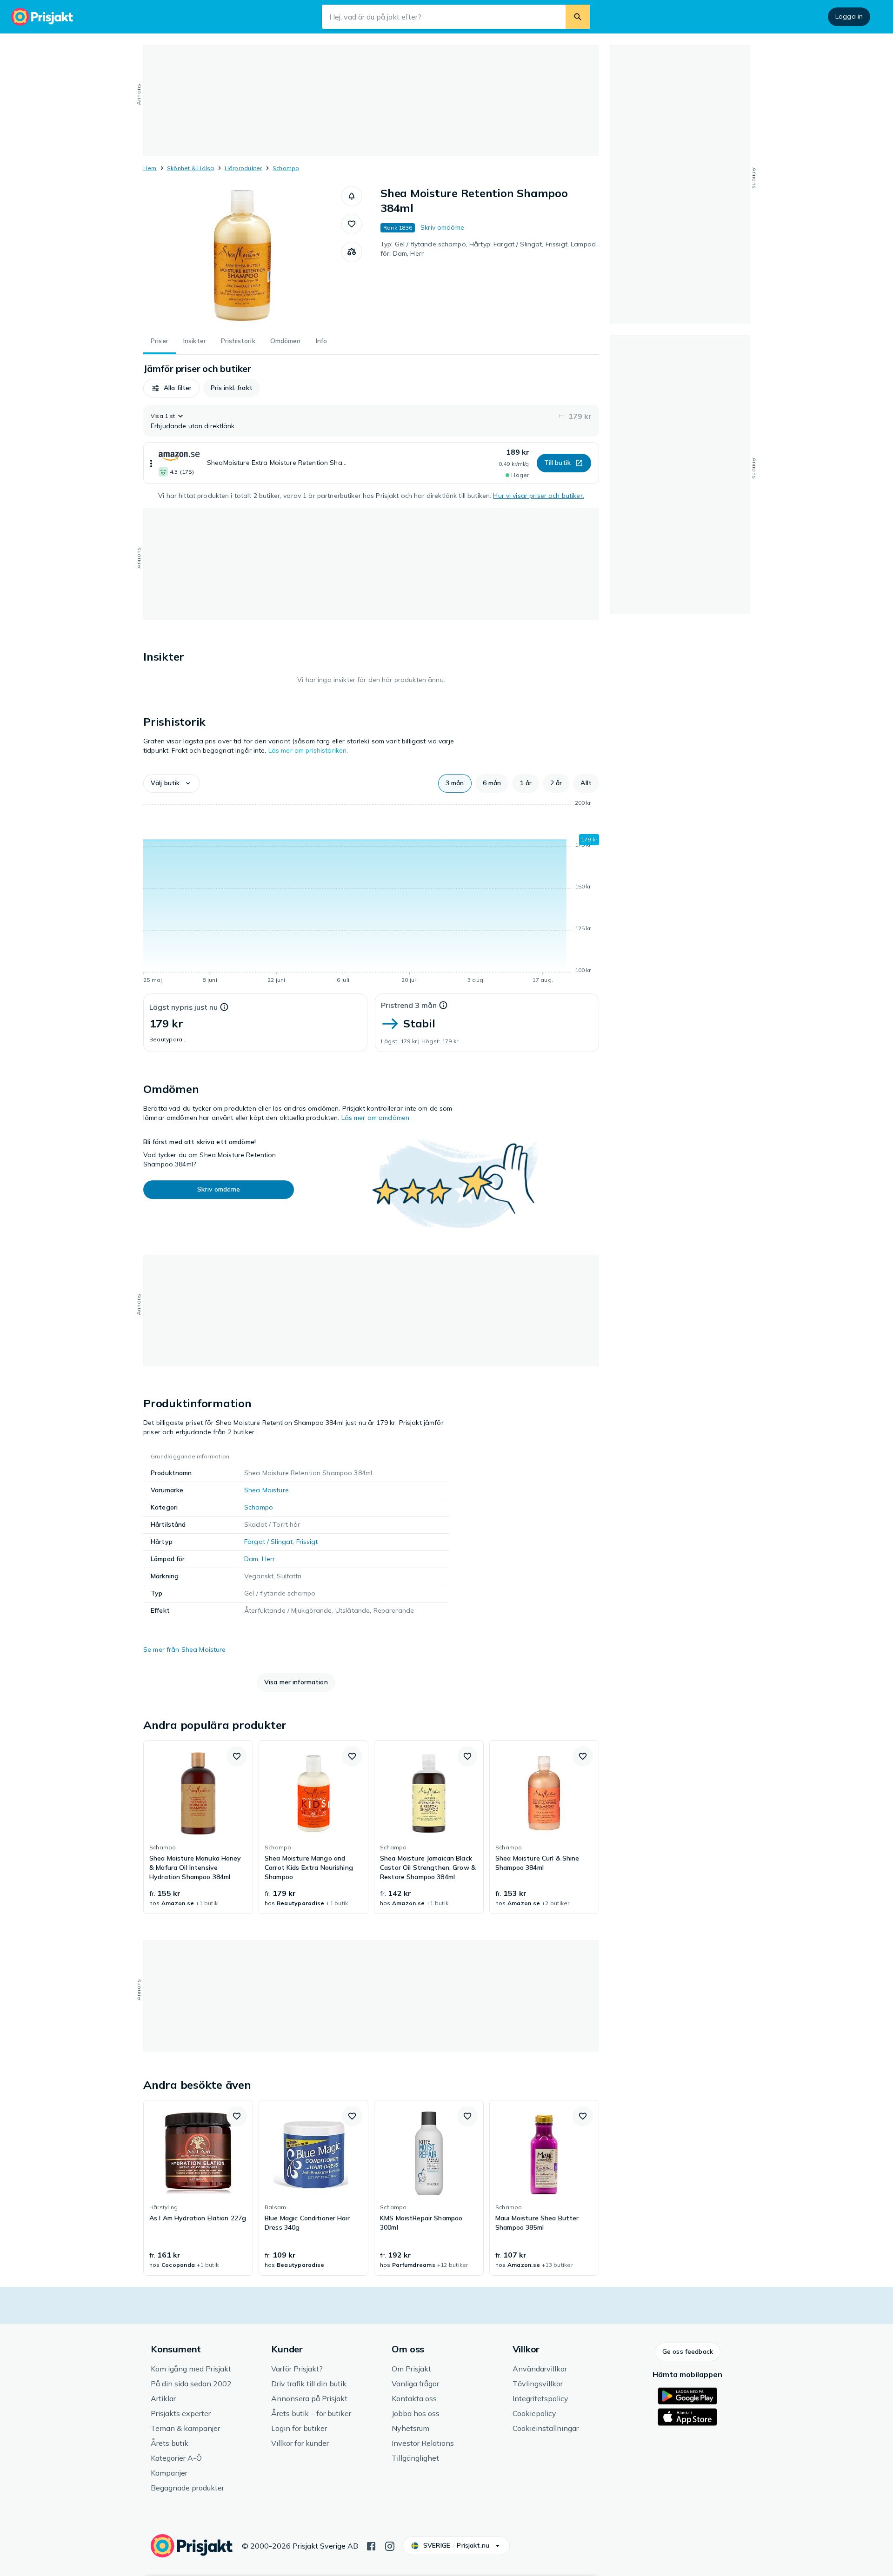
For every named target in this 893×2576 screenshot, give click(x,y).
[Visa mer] (151, 463)
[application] (371, 893)
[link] (198, 1827)
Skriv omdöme (442, 227)
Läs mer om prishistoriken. (308, 750)
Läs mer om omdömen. (376, 1118)
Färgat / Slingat (268, 1542)
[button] (352, 196)
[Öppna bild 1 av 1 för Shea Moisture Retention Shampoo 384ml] (242, 256)
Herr (269, 1559)
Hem (150, 168)
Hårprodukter (243, 168)
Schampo (286, 168)
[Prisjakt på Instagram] (390, 2545)
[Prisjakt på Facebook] (371, 2545)
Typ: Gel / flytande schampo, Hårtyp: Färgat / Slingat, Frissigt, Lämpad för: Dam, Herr (488, 249)
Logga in (849, 16)
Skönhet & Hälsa (191, 168)
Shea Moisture (267, 1490)
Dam (251, 1559)
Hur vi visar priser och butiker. (538, 496)
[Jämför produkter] (352, 252)
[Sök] (578, 17)
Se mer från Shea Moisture (185, 1649)
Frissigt (307, 1542)
